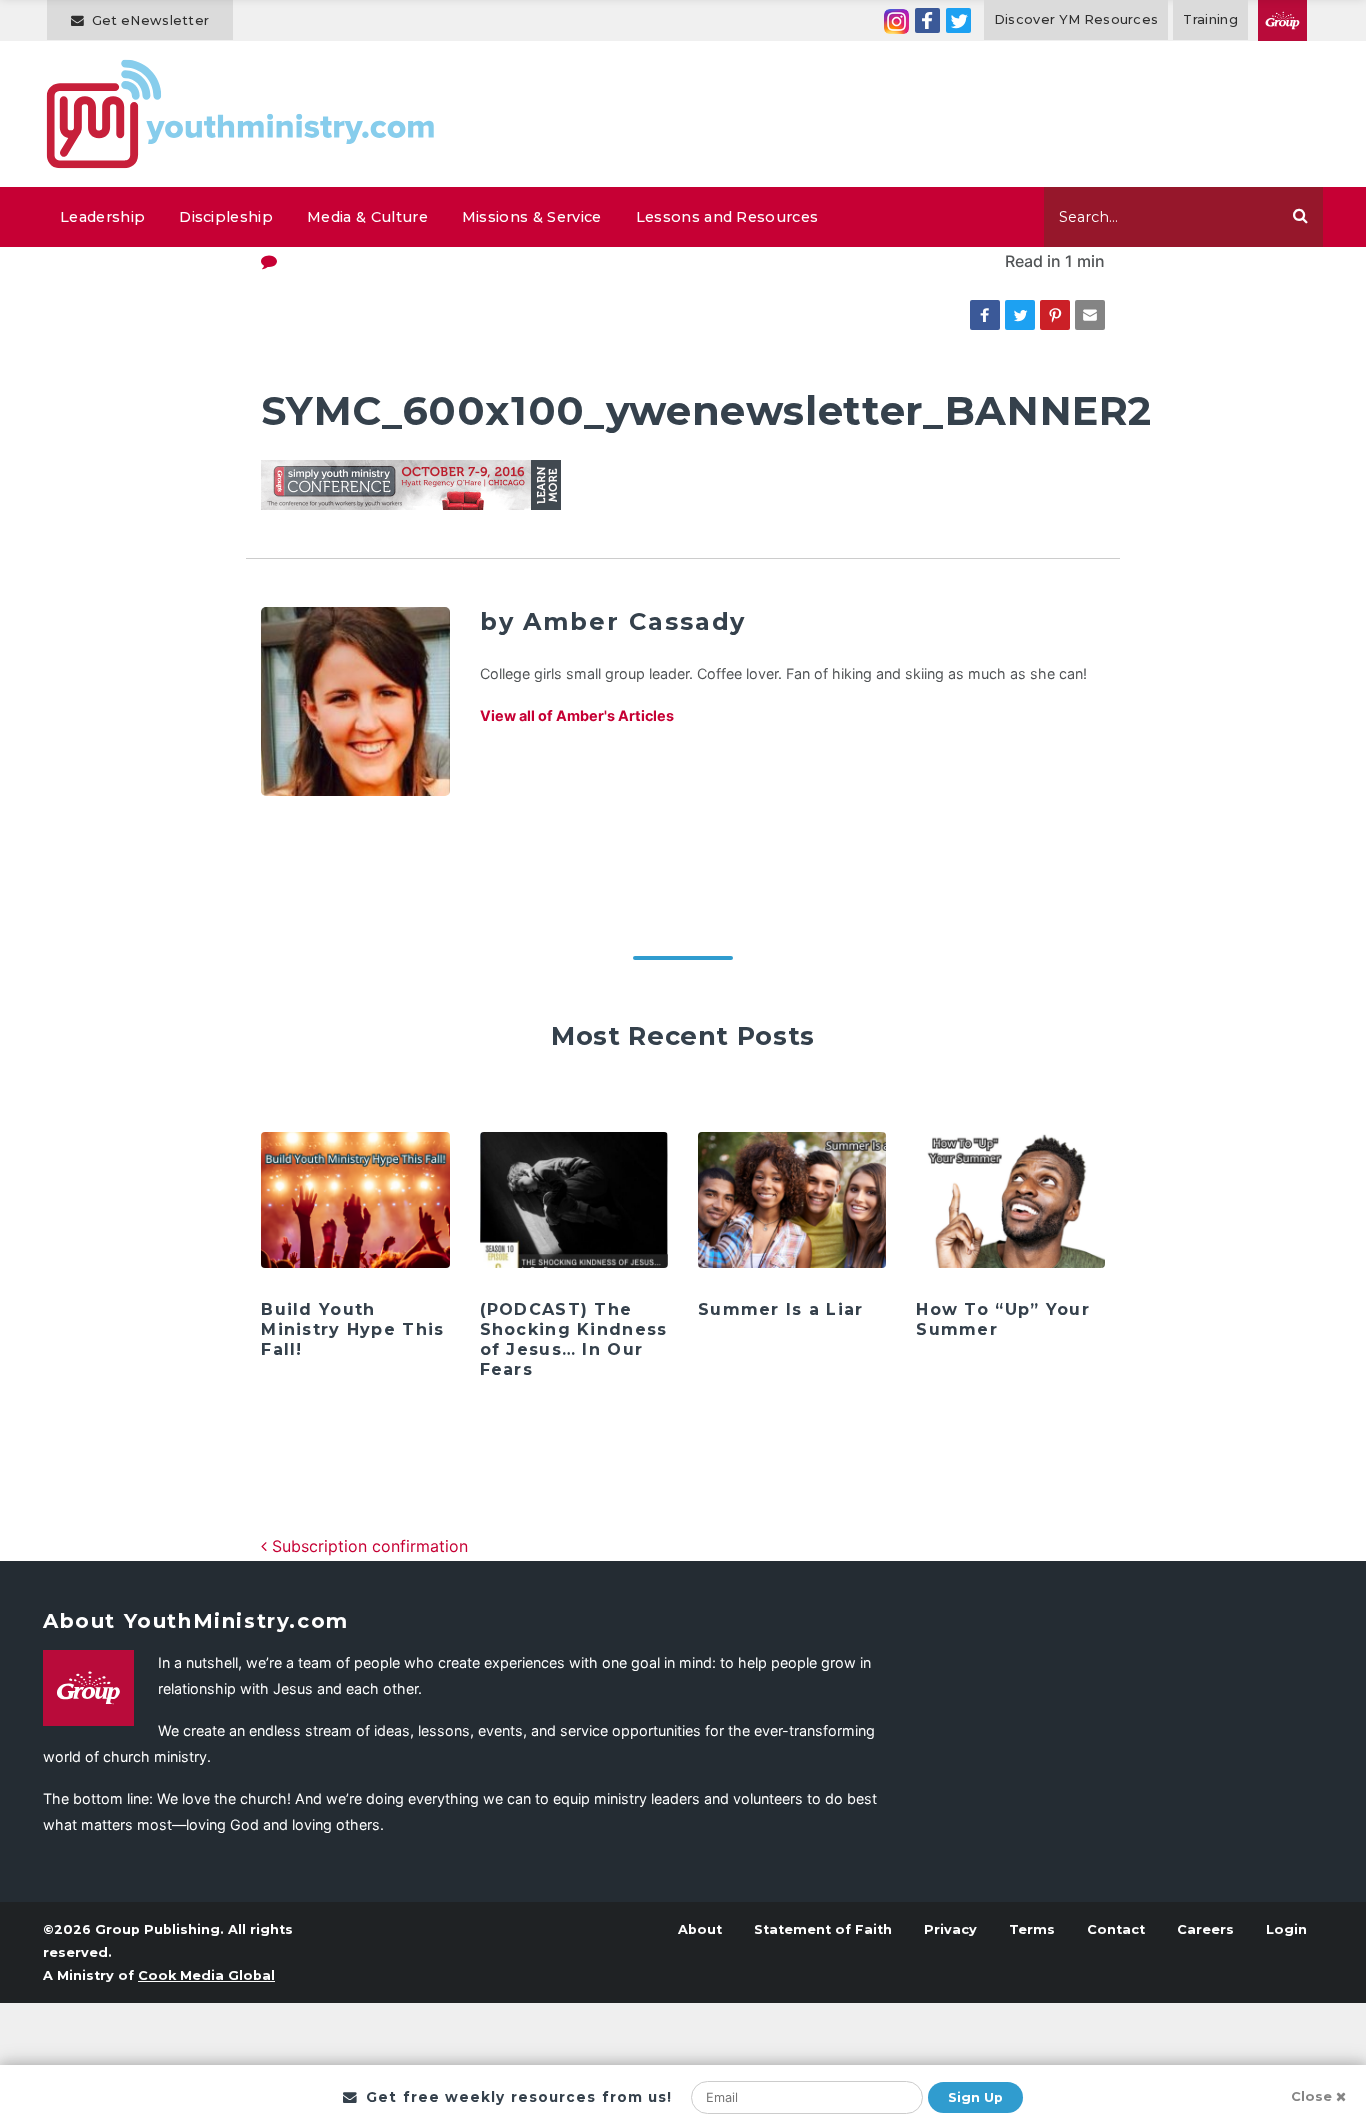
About (700, 1929)
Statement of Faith (823, 1929)
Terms (1032, 1929)
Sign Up (975, 2097)
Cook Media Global (206, 1975)
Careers (1205, 1929)
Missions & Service (532, 217)
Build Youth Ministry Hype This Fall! (352, 1329)
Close (1311, 2096)
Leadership (102, 217)
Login (1286, 1929)
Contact (1116, 1929)
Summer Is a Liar (780, 1309)
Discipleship (226, 217)
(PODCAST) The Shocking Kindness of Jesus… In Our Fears (574, 1339)
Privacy (950, 1929)
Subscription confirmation (367, 1546)
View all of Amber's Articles (577, 715)
